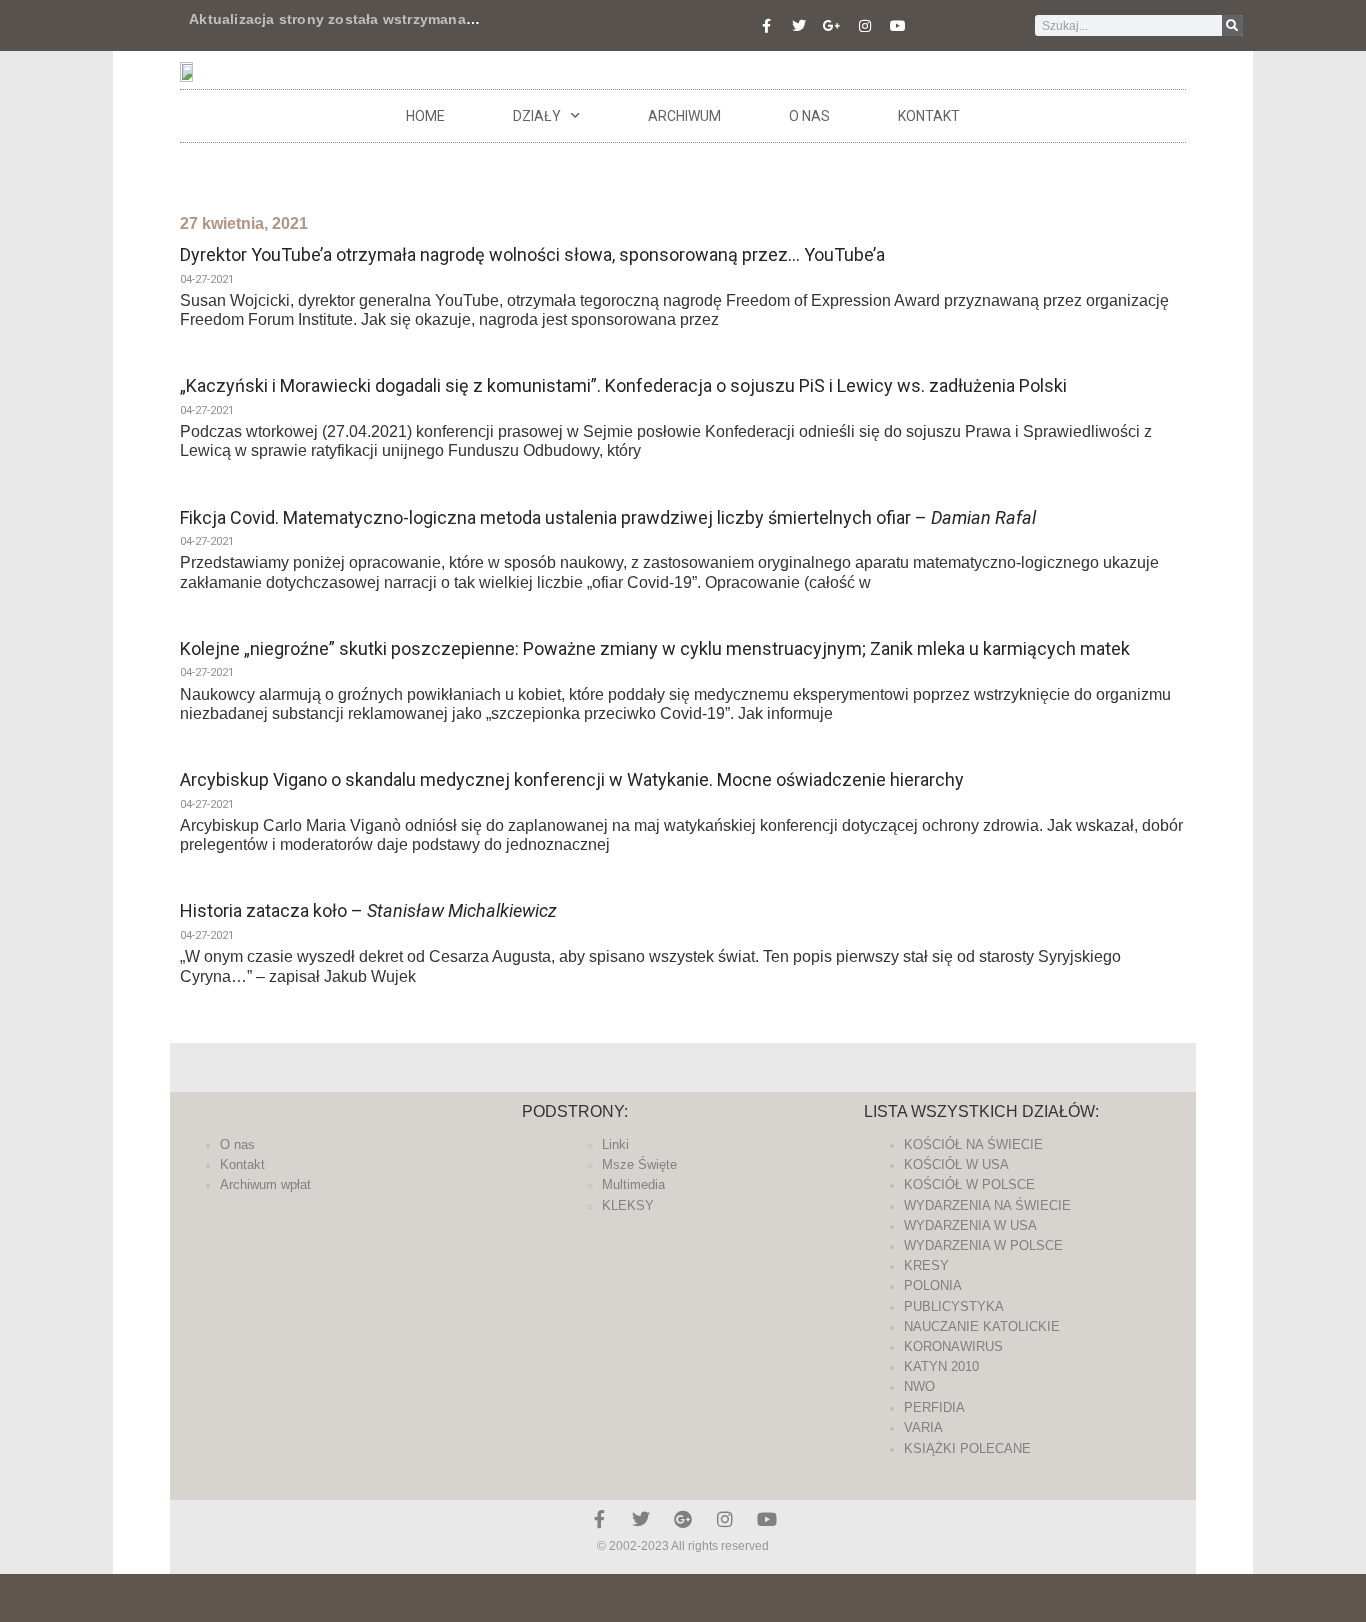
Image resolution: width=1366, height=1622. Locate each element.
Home (425, 116)
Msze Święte (639, 1164)
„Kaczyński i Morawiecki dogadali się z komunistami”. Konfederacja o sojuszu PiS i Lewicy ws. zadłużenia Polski (623, 385)
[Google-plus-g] (832, 26)
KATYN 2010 (941, 1366)
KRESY (926, 1265)
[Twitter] (799, 26)
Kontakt (929, 116)
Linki (615, 1144)
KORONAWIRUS (953, 1346)
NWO (919, 1386)
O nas (809, 116)
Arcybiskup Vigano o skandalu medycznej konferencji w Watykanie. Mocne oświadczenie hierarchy (572, 779)
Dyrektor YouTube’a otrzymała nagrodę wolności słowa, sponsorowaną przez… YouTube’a (532, 254)
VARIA (923, 1427)
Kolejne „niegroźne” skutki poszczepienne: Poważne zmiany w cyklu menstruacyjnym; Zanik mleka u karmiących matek (655, 648)
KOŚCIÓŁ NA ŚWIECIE (973, 1144)
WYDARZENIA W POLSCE (983, 1245)
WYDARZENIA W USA (970, 1225)
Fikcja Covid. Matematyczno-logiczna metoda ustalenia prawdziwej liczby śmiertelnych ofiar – (608, 517)
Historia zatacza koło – (368, 910)
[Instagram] (865, 26)
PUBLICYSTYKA (954, 1306)
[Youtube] (898, 26)
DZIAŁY (537, 116)
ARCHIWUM (684, 116)
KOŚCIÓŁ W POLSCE (969, 1184)
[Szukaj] (1232, 25)
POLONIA (933, 1285)
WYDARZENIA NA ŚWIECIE (987, 1205)
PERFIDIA (934, 1407)
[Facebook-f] (766, 26)
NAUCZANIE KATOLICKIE (982, 1326)
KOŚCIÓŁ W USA (956, 1164)
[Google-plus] (683, 1519)
